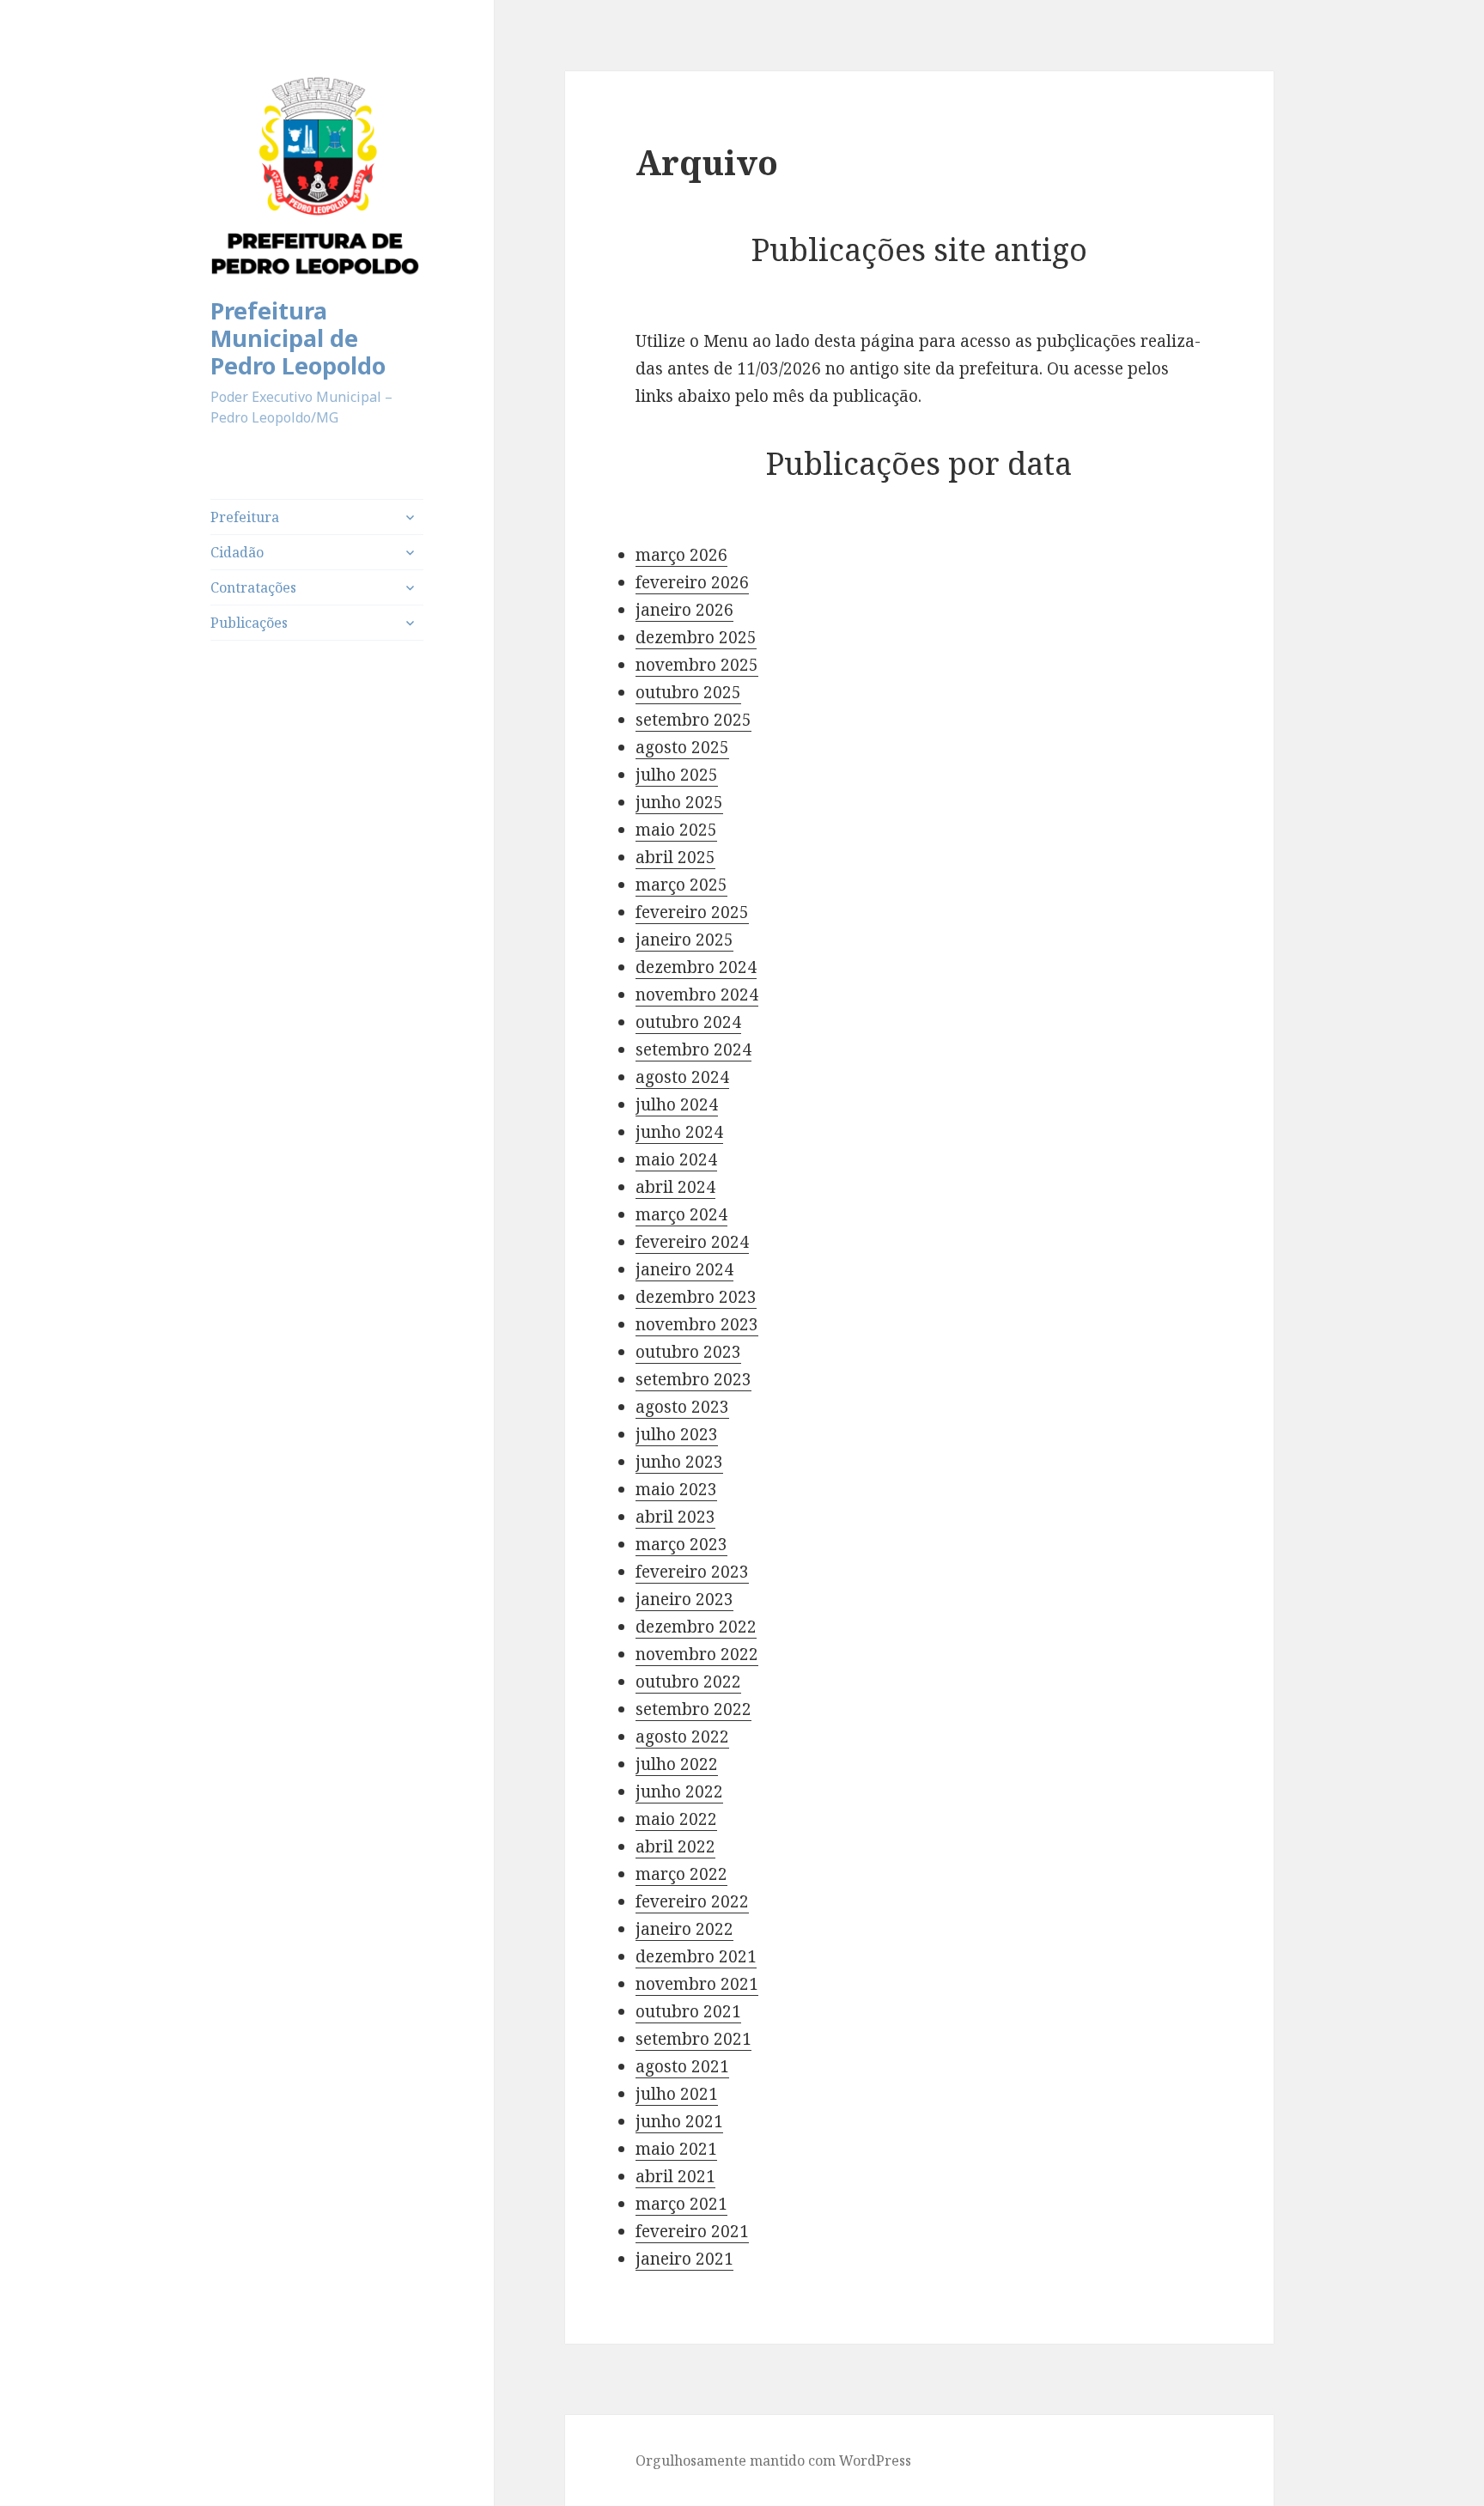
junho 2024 (679, 1132)
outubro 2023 (688, 1352)
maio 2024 (676, 1159)
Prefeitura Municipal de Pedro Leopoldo (298, 338)
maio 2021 (676, 2149)
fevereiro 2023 (692, 1572)
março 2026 (681, 555)
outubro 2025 (688, 692)
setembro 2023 (693, 1379)
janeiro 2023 (684, 1599)
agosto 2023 (682, 1407)
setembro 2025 (693, 720)
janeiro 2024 (684, 1269)
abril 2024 (675, 1187)
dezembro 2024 (696, 967)
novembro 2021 (697, 1984)
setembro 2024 (693, 1049)
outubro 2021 (688, 2011)
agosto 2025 (682, 747)
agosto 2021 (682, 2066)
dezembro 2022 (696, 1627)
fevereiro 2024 (692, 1242)
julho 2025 (677, 775)
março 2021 (681, 2204)
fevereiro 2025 (692, 912)
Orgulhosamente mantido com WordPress (773, 2460)
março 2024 (681, 1214)
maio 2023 (676, 1489)
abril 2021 (675, 2176)
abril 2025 (675, 857)
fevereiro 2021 (692, 2231)
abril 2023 (675, 1517)
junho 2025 (679, 802)
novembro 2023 (697, 1324)
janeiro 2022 (684, 1929)
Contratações (253, 587)
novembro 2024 (697, 994)
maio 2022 (676, 1819)
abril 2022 (675, 1846)
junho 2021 (679, 2121)
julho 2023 (677, 1434)
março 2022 (681, 1874)
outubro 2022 (688, 1682)
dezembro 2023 (696, 1297)
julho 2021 (677, 2094)
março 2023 (681, 1544)
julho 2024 (677, 1104)
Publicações (249, 623)
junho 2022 (679, 1791)
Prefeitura (245, 517)
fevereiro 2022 (692, 1901)
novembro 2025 (697, 665)
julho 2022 (677, 1764)
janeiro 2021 (684, 2259)
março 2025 (681, 885)
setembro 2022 (693, 1709)
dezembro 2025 (696, 637)
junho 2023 (679, 1462)
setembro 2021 (693, 2039)
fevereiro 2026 (692, 582)
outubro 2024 (688, 1022)
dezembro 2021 (696, 1956)
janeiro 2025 (684, 940)
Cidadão (237, 552)
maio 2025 (676, 830)
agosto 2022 (682, 1737)
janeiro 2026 (684, 610)
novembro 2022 (697, 1654)
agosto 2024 (682, 1077)
